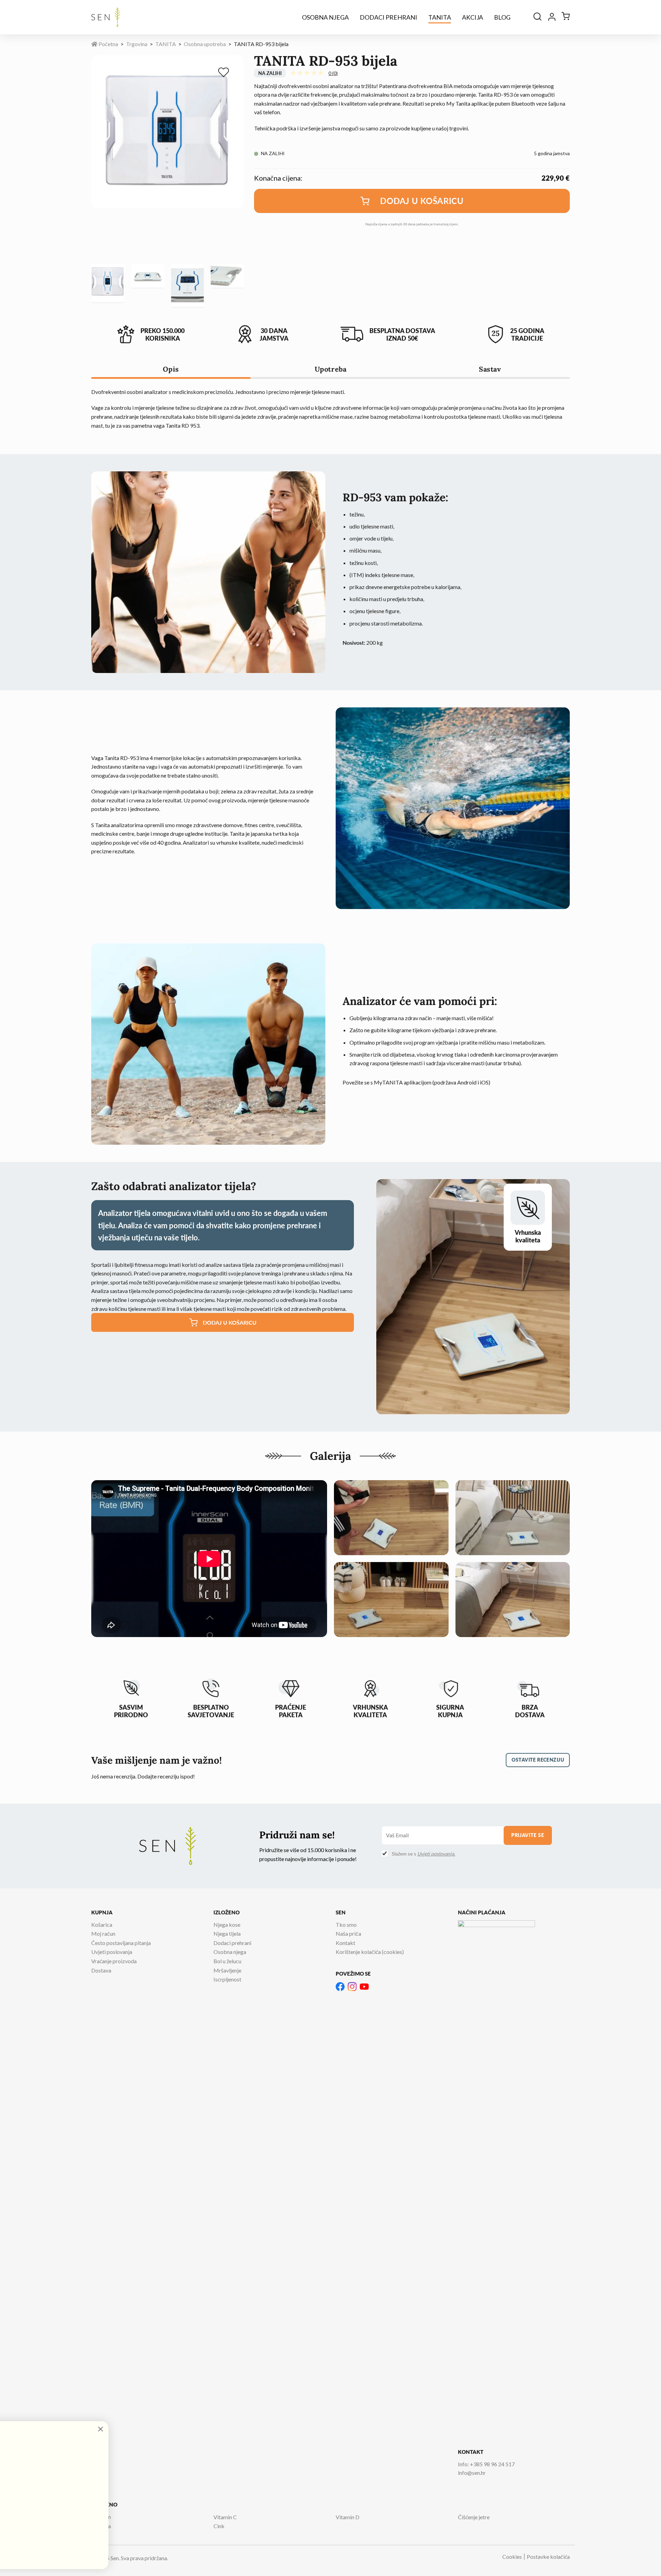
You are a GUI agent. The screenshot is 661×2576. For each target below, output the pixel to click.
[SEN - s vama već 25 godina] (106, 17)
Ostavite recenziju (538, 1760)
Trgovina (137, 44)
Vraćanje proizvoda (114, 1961)
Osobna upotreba (205, 44)
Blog (502, 17)
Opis (171, 369)
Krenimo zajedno (74, 2549)
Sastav (490, 369)
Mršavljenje (227, 1970)
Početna (108, 44)
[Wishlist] (225, 73)
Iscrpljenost (227, 1979)
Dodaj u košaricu (422, 201)
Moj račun (103, 1933)
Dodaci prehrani (389, 17)
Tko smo (346, 1925)
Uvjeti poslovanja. (436, 1854)
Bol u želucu (227, 1961)
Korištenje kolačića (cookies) (370, 1952)
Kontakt (345, 1943)
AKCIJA (473, 17)
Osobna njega (325, 17)
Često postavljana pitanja (121, 1943)
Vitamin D (348, 2517)
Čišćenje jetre (474, 2517)
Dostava (101, 1970)
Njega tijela (227, 1933)
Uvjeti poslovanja (112, 1952)
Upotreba (331, 369)
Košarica (102, 1925)
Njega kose (227, 1925)
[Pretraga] (537, 17)
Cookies (512, 2557)
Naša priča (348, 1933)
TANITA (440, 17)
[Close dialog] (267, 2429)
